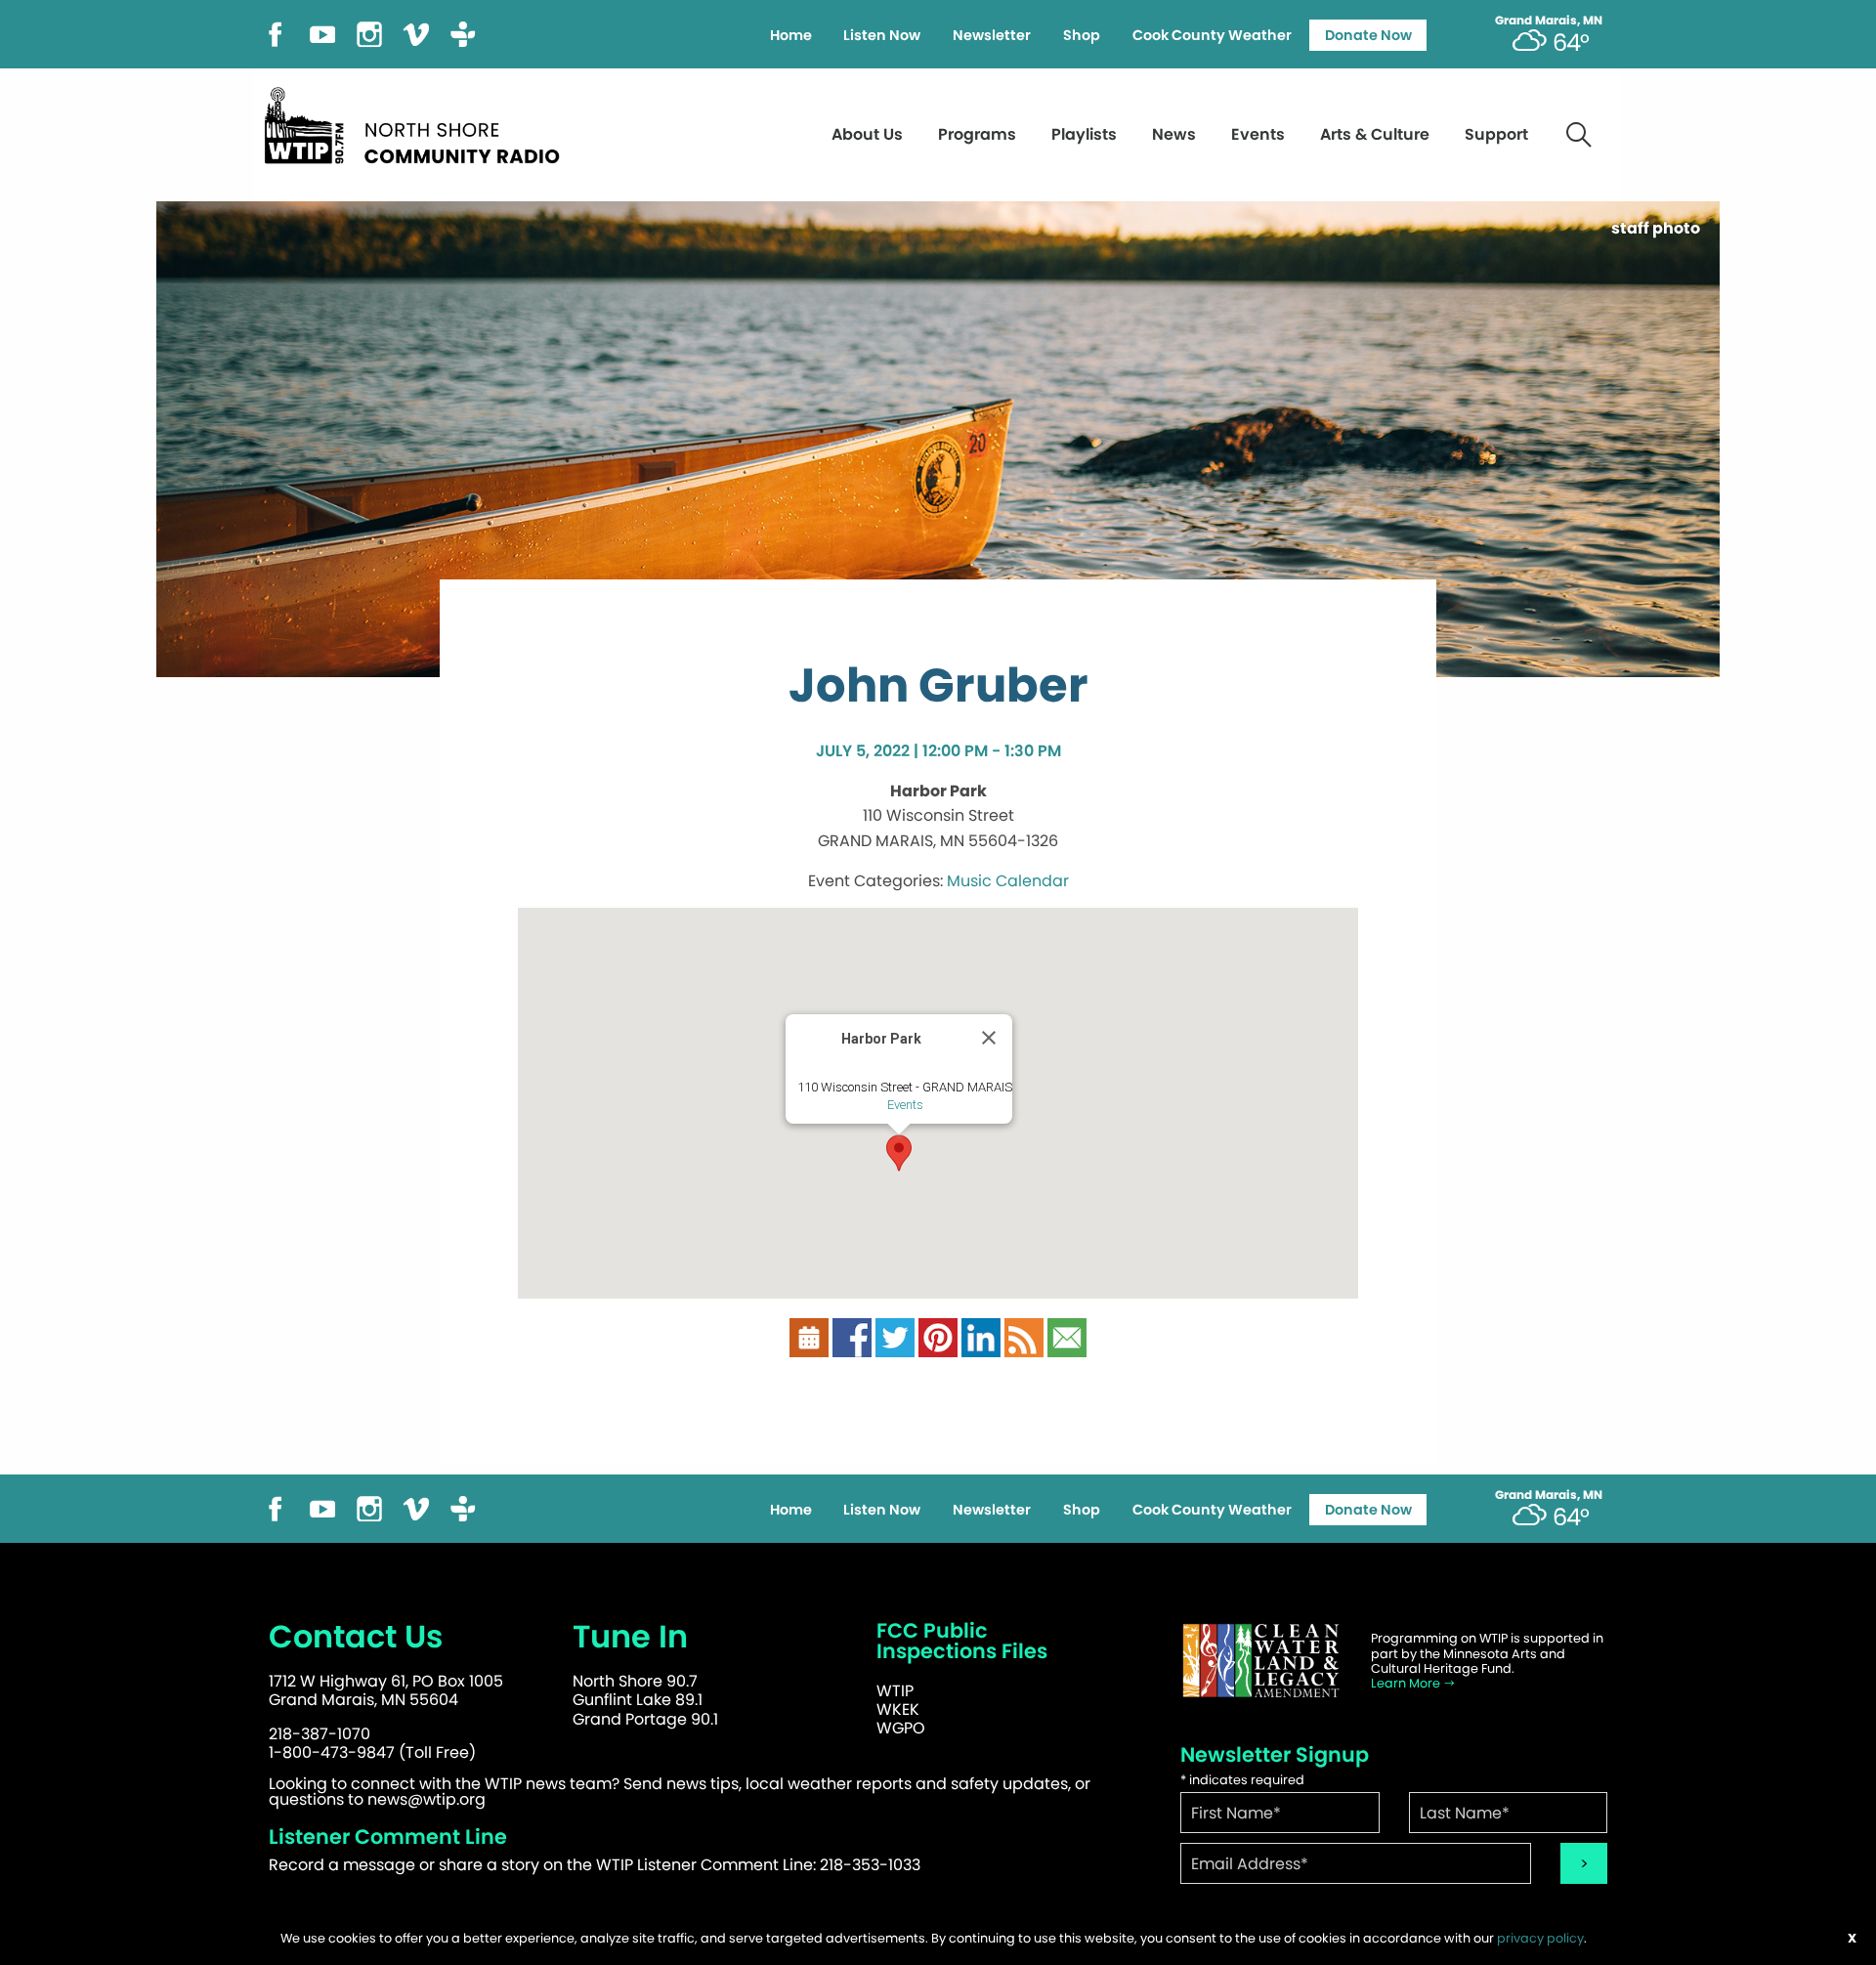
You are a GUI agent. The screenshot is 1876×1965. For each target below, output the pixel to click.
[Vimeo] (416, 33)
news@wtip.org (426, 1799)
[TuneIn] (463, 33)
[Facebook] (276, 33)
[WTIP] (418, 123)
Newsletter (992, 35)
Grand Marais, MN (1549, 21)
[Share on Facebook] (852, 1337)
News (1174, 134)
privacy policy (1540, 1938)
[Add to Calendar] (809, 1337)
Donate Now (1368, 35)
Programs (977, 134)
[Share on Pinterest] (938, 1337)
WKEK (898, 1709)
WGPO (901, 1728)
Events (1258, 134)
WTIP (895, 1691)
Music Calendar (1008, 881)
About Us (867, 134)
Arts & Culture (1375, 134)
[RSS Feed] (1024, 1337)
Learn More (1407, 1683)
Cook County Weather (1212, 35)
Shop (1082, 35)
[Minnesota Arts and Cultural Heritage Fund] (1260, 1661)
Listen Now (882, 35)
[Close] (989, 1038)
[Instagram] (369, 33)
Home (791, 35)
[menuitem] (790, 35)
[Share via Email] (1067, 1337)
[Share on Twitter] (895, 1337)
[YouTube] (322, 33)
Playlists (1084, 134)
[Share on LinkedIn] (981, 1337)
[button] (899, 1153)
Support (1496, 134)
